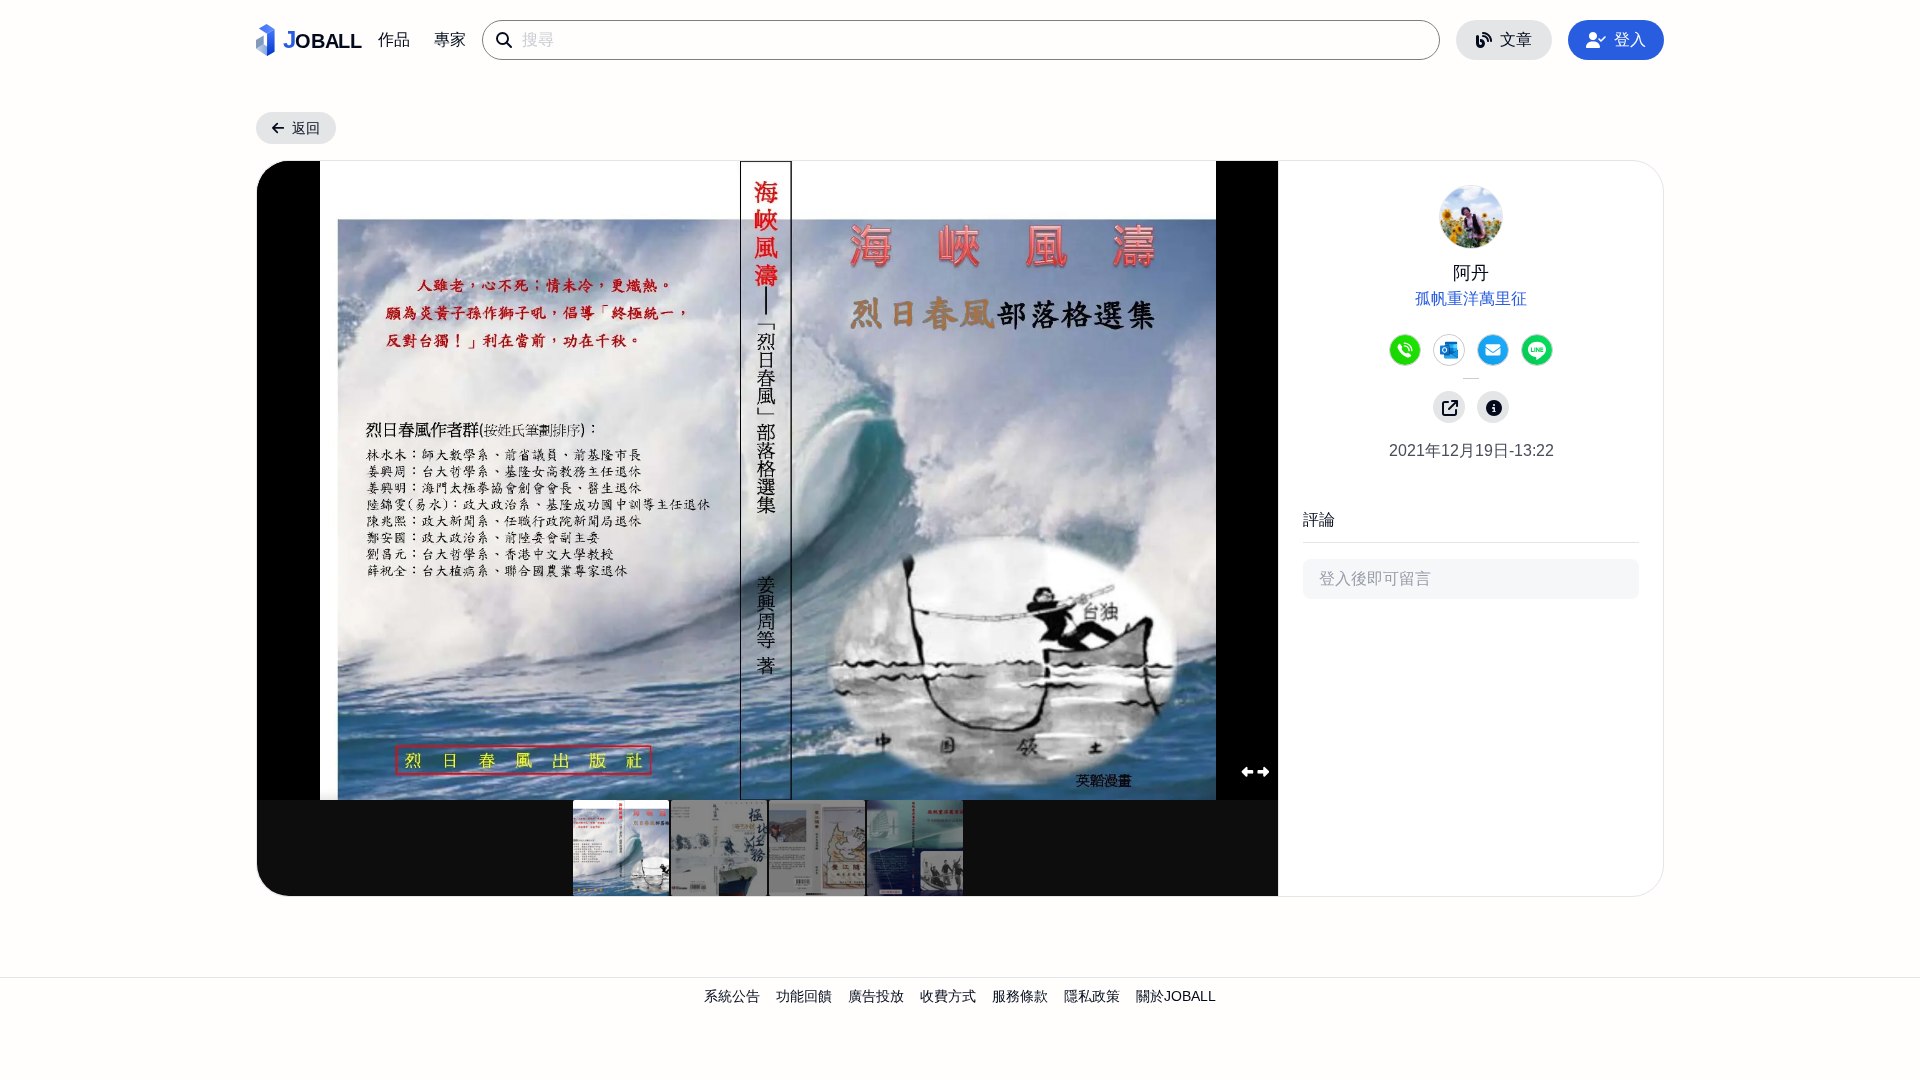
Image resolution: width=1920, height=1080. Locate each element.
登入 (1630, 39)
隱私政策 (1092, 996)
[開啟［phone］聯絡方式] (1405, 350)
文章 (1516, 39)
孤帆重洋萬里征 (1471, 298)
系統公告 (732, 996)
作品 (394, 39)
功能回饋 (804, 996)
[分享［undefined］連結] (1449, 407)
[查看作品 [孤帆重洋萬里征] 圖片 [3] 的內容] (915, 848)
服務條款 (1020, 996)
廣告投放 (876, 996)
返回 (306, 128)
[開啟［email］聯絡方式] (1493, 350)
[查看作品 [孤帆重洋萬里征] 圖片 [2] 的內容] (817, 848)
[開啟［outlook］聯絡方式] (1449, 350)
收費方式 (948, 996)
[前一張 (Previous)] (305, 480)
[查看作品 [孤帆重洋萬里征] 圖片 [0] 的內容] (621, 848)
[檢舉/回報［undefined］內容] (1493, 407)
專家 (450, 39)
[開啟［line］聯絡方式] (1537, 350)
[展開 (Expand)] (1254, 771)
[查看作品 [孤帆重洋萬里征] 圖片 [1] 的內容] (719, 848)
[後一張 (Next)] (1231, 480)
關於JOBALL (1176, 996)
